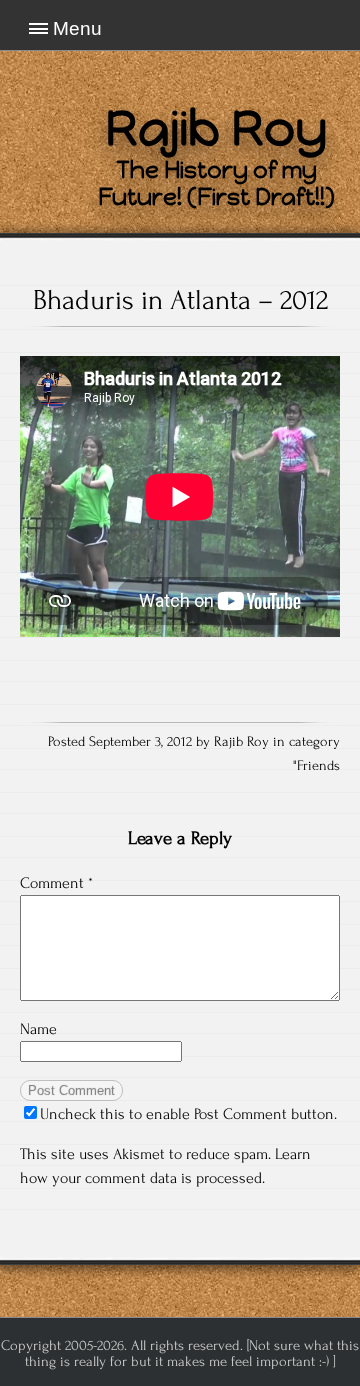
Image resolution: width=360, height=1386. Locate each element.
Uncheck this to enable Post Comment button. (188, 1114)
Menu (77, 28)
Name (38, 1029)
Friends (318, 766)
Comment (56, 883)
